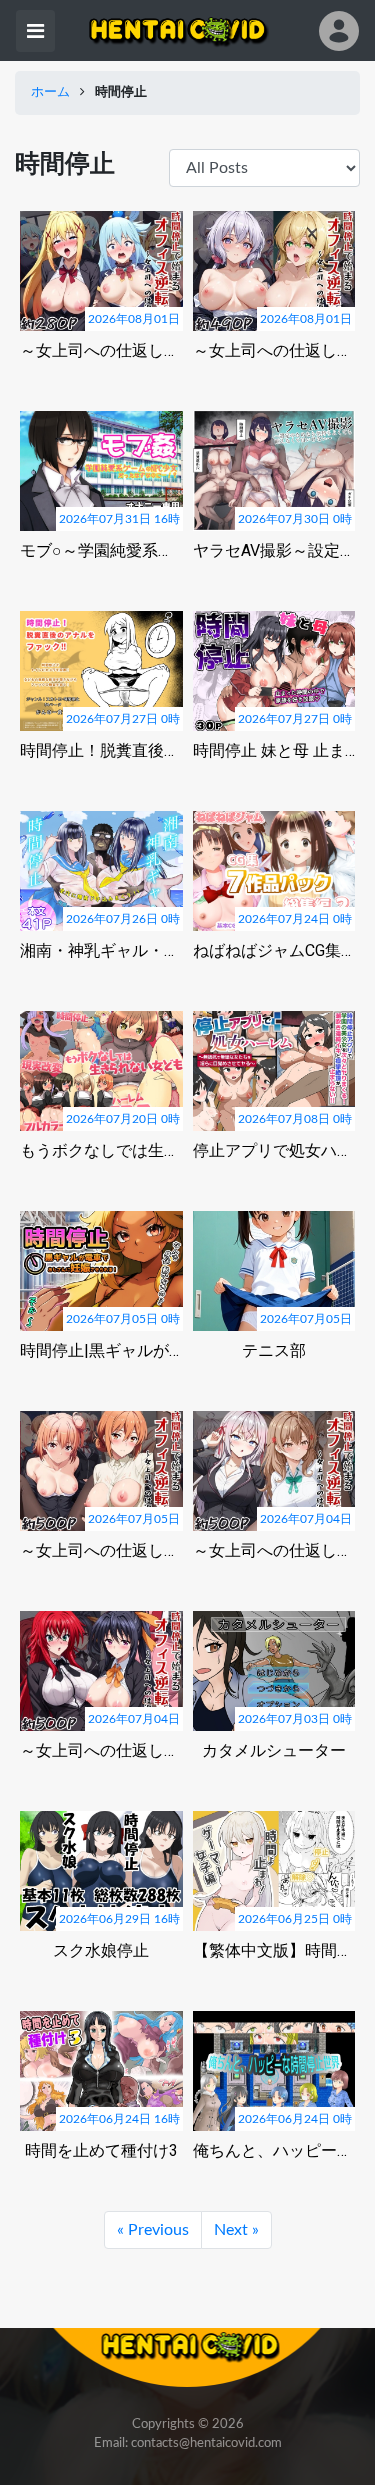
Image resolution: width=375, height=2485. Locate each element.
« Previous (153, 2230)
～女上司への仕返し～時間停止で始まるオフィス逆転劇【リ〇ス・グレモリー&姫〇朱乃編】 (101, 1750)
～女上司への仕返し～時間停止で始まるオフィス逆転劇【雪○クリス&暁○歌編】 (274, 350)
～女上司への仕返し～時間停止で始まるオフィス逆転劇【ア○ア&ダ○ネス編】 (101, 350)
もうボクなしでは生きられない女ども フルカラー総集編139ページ (101, 1150)
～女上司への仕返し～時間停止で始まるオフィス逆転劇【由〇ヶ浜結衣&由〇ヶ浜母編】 (101, 1550)
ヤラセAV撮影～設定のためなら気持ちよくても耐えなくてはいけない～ (274, 550)
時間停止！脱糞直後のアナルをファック (101, 750)
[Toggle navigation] (35, 31)
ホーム (50, 92)
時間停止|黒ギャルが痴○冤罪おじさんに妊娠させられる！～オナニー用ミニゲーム (101, 1350)
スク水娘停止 (101, 1950)
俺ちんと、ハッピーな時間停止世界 (274, 2150)
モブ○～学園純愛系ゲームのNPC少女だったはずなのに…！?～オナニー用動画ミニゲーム (101, 550)
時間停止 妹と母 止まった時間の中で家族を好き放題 (274, 750)
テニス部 (274, 1350)
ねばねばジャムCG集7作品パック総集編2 (274, 950)
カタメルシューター (274, 1750)
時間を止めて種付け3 (101, 2150)
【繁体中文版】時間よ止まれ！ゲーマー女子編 (274, 1950)
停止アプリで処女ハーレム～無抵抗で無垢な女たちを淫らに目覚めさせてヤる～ (274, 1150)
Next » (236, 2230)
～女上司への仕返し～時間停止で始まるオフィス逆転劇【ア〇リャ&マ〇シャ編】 (274, 1550)
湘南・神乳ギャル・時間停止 (101, 950)
